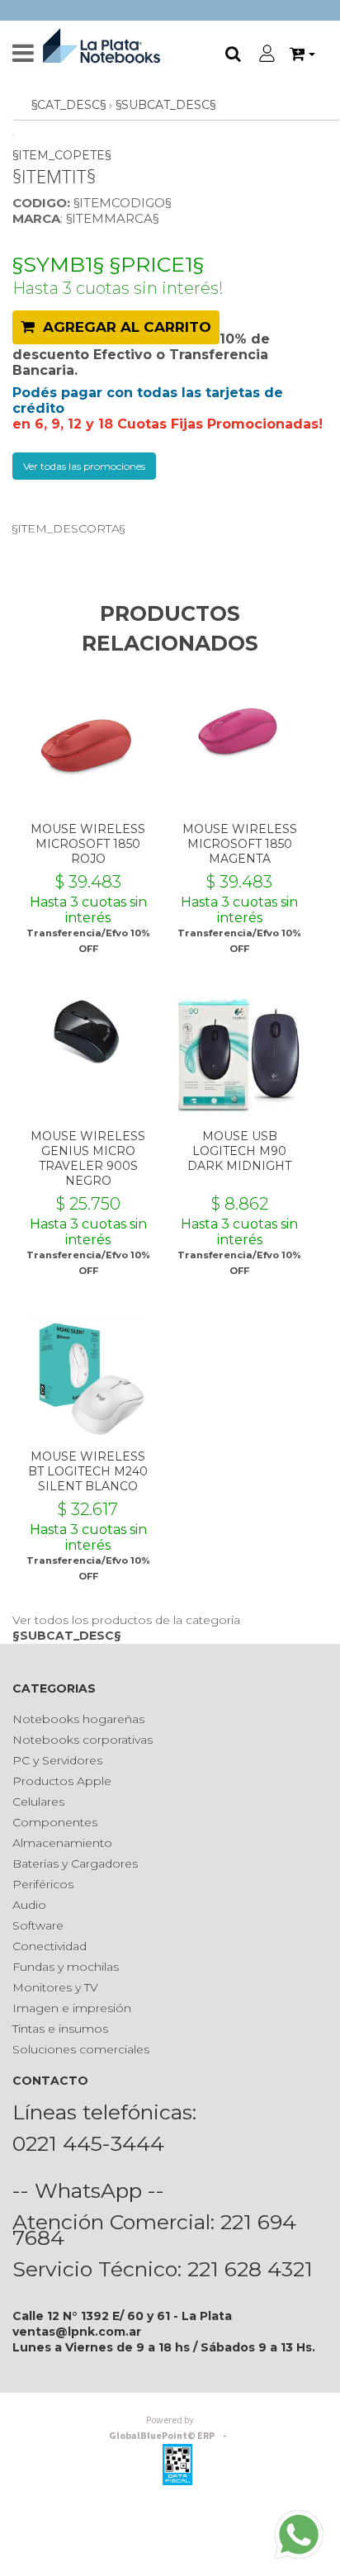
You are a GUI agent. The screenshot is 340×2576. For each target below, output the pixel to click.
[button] (302, 54)
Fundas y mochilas (66, 1967)
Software (38, 1925)
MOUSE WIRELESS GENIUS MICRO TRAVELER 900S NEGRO (88, 1158)
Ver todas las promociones (84, 466)
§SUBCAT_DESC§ (165, 105)
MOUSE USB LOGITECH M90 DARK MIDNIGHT (239, 1151)
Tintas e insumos (60, 2029)
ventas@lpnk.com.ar (77, 2332)
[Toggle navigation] (23, 54)
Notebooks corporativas (83, 1740)
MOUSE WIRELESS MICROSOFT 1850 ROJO (88, 844)
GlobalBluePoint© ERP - (170, 2428)
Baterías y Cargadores (75, 1863)
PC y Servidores (57, 1760)
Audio (29, 1905)
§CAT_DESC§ (68, 105)
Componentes (55, 1822)
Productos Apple (62, 1781)
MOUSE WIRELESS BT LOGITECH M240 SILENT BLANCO (88, 1471)
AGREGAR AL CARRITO (123, 327)
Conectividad (50, 1946)
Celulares (38, 1802)
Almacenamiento (62, 1843)
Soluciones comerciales (81, 2049)
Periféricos (43, 1884)
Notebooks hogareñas (78, 1719)
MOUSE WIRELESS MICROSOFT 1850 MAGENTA (240, 844)
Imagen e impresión (72, 2008)
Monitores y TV (55, 1987)
